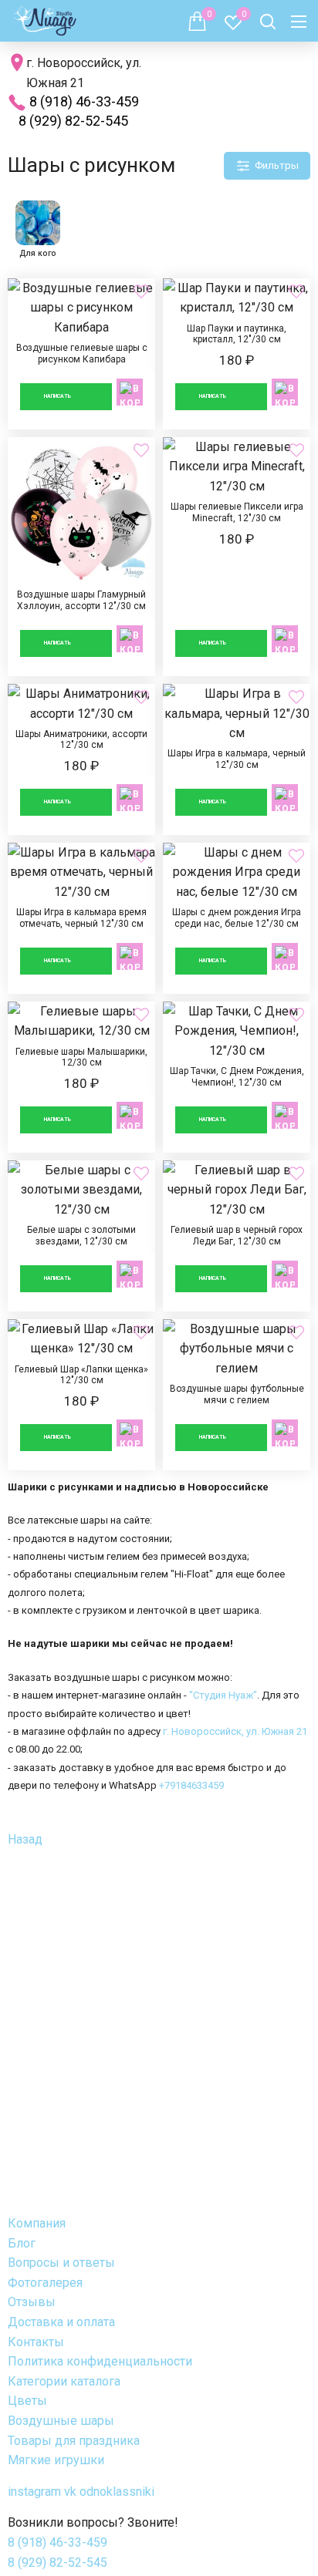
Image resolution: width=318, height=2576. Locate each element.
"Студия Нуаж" (223, 1695)
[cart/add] (130, 392)
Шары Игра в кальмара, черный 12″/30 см (237, 759)
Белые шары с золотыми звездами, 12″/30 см (81, 1236)
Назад (25, 1839)
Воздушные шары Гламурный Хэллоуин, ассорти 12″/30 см (81, 557)
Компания (37, 2223)
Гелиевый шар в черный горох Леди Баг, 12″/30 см (237, 1236)
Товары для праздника (74, 2441)
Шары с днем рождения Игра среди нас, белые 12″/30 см (237, 918)
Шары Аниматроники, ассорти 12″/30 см (81, 759)
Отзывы (32, 2302)
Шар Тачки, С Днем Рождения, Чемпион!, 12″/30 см (237, 1077)
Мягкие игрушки (56, 2460)
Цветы (27, 2401)
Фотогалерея (45, 2283)
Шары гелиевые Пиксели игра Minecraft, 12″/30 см (237, 557)
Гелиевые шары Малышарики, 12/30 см (81, 1077)
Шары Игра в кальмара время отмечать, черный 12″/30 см (81, 918)
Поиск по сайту (268, 22)
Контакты (36, 2342)
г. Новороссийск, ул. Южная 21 (235, 1731)
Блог (22, 2243)
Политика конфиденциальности (100, 2361)
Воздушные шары (61, 2421)
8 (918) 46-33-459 (84, 101)
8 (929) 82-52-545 (73, 121)
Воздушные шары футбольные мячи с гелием (237, 1395)
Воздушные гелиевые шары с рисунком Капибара (81, 354)
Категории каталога (64, 2381)
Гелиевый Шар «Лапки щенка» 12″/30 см (81, 1395)
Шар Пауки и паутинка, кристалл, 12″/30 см (237, 354)
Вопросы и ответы (61, 2263)
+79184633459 (191, 1785)
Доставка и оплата (61, 2322)
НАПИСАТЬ (58, 396)
